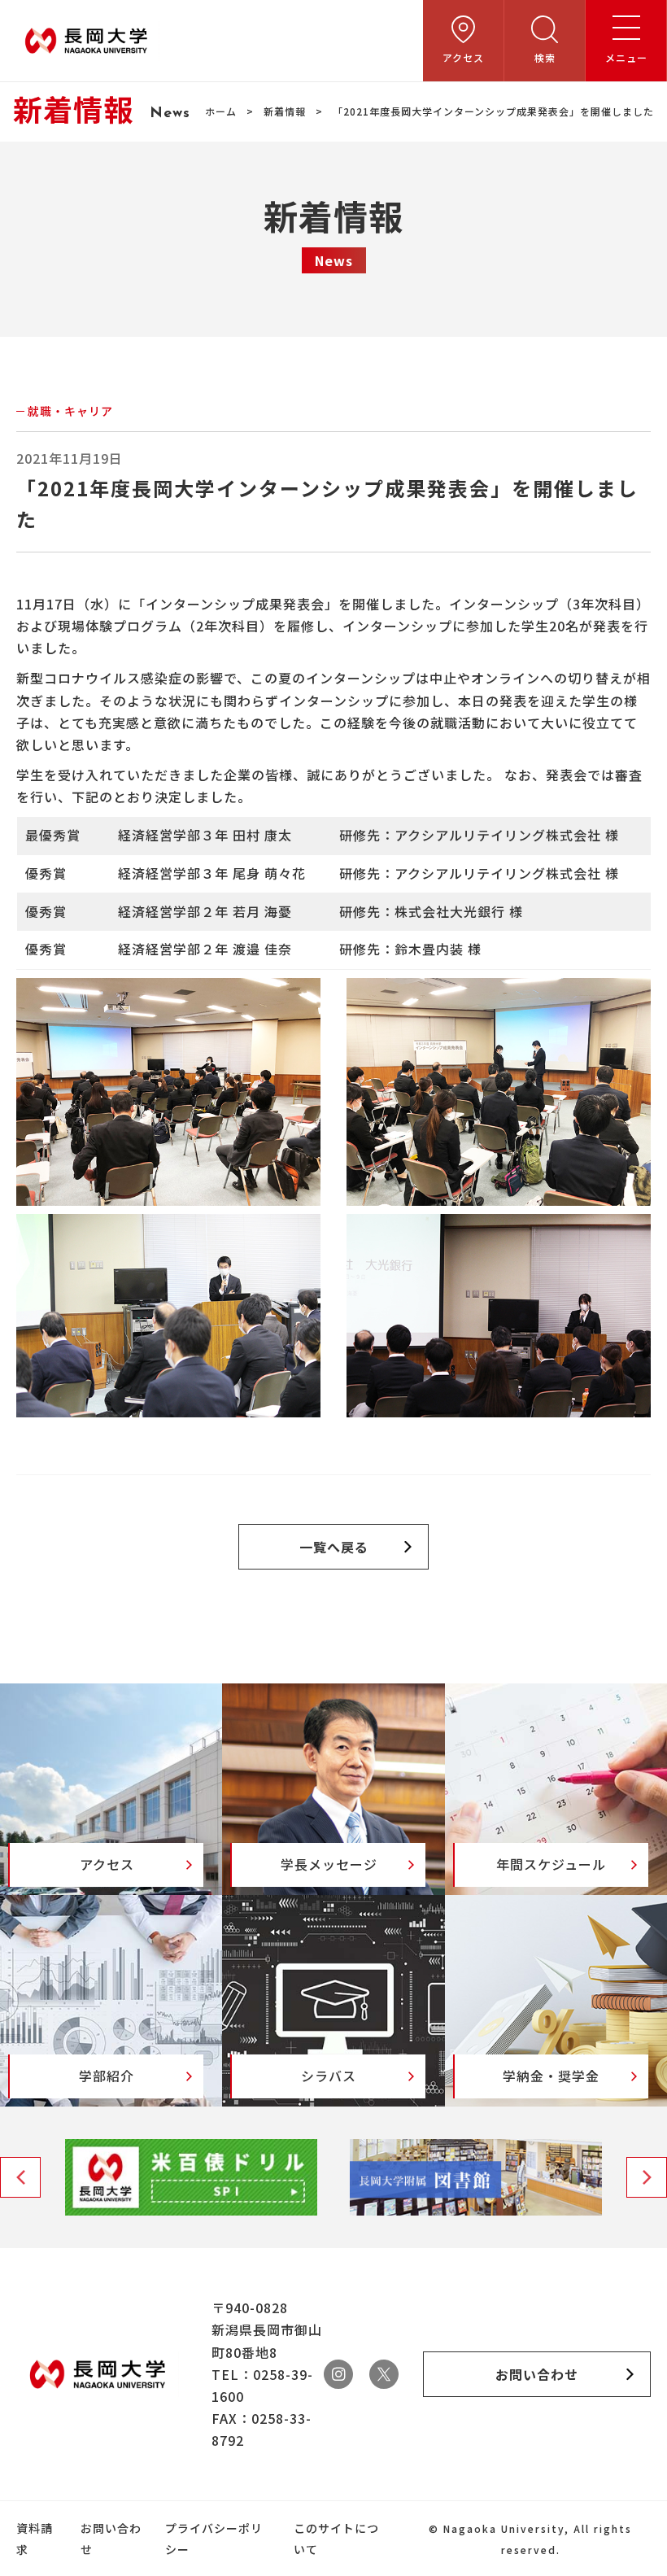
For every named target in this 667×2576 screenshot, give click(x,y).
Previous (20, 2177)
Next (647, 2177)
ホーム (221, 111)
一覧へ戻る (334, 1547)
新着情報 (285, 111)
